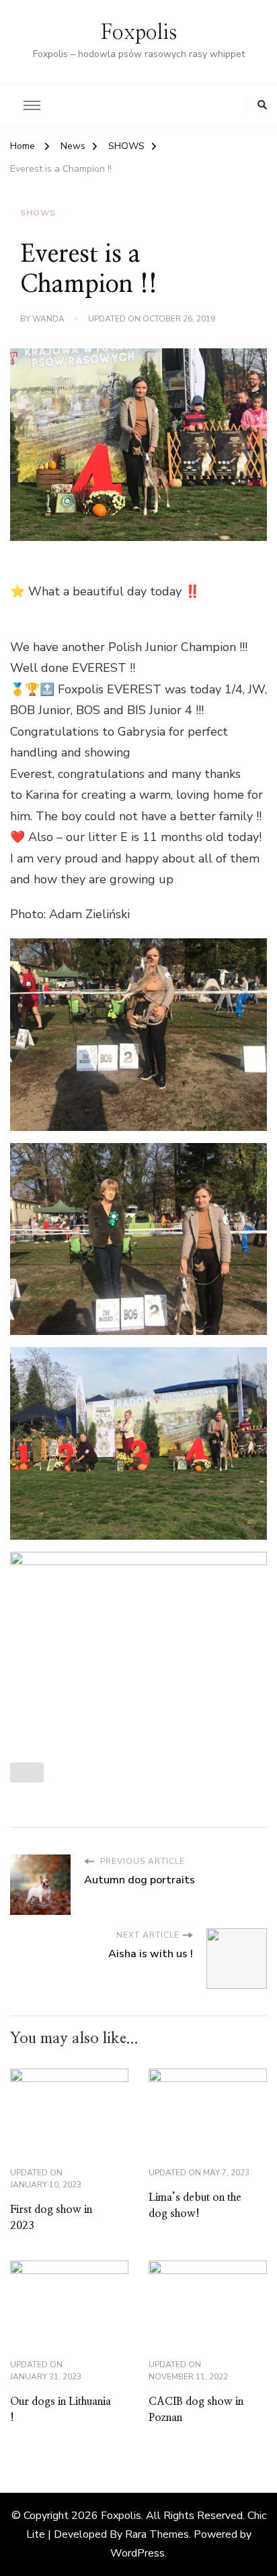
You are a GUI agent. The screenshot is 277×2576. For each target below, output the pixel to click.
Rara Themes (157, 2534)
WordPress (137, 2553)
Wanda (48, 319)
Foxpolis (139, 33)
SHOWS (38, 213)
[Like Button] (27, 1773)
